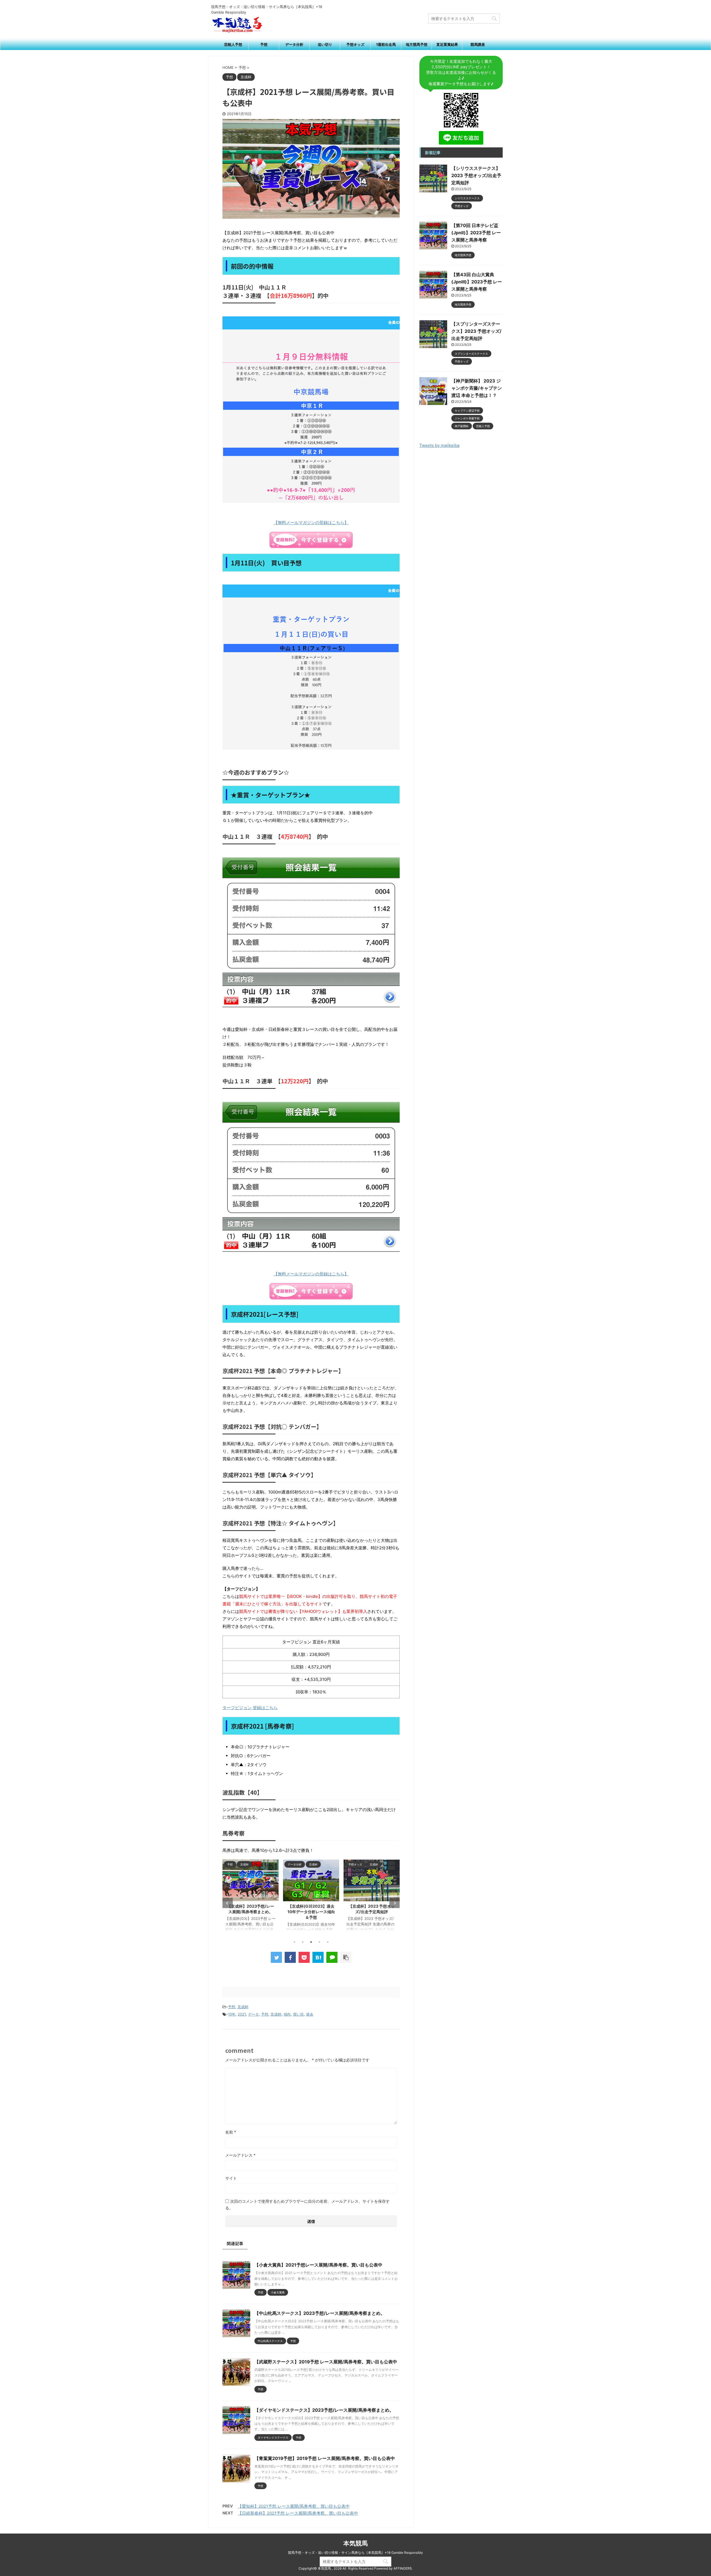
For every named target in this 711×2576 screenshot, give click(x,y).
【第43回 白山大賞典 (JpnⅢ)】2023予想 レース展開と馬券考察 (477, 282)
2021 (242, 2014)
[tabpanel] (261, 1898)
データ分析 (294, 44)
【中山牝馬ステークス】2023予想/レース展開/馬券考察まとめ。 (320, 2313)
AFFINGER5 (403, 2568)
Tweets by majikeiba (439, 445)
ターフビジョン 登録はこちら (250, 1708)
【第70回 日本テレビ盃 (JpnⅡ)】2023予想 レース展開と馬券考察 (476, 233)
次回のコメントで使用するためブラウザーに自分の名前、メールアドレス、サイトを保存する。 (307, 2204)
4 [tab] (319, 1942)
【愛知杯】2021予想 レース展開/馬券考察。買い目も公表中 (294, 2506)
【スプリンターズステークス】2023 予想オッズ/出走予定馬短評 (476, 331)
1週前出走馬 (386, 44)
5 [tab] (328, 1942)
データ (253, 2014)
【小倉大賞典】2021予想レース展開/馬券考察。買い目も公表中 (318, 2265)
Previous (228, 1903)
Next (395, 1903)
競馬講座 (478, 44)
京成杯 (243, 2007)
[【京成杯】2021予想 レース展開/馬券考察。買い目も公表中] (318, 1957)
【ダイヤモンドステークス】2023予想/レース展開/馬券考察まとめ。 (324, 2410)
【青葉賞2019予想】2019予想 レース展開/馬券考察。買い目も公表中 (325, 2458)
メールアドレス (240, 2155)
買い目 (298, 2014)
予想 (264, 44)
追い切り (325, 44)
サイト (231, 2178)
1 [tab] (294, 1942)
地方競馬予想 (417, 44)
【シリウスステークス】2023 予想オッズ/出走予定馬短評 (476, 175)
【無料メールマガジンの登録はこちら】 (311, 522)
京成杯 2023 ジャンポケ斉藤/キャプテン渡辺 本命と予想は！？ (321, 1912)
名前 (231, 2132)
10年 (232, 2014)
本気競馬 (355, 2543)
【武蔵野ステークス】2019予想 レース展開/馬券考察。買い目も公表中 (326, 2362)
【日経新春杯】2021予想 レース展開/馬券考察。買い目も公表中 (298, 2513)
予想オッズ (355, 44)
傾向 (287, 2014)
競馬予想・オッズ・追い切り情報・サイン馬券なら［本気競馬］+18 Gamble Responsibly (355, 2553)
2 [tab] (303, 1942)
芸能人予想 (233, 44)
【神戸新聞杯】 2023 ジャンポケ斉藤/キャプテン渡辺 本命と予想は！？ (477, 388)
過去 (310, 2014)
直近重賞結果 (447, 44)
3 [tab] (311, 1942)
